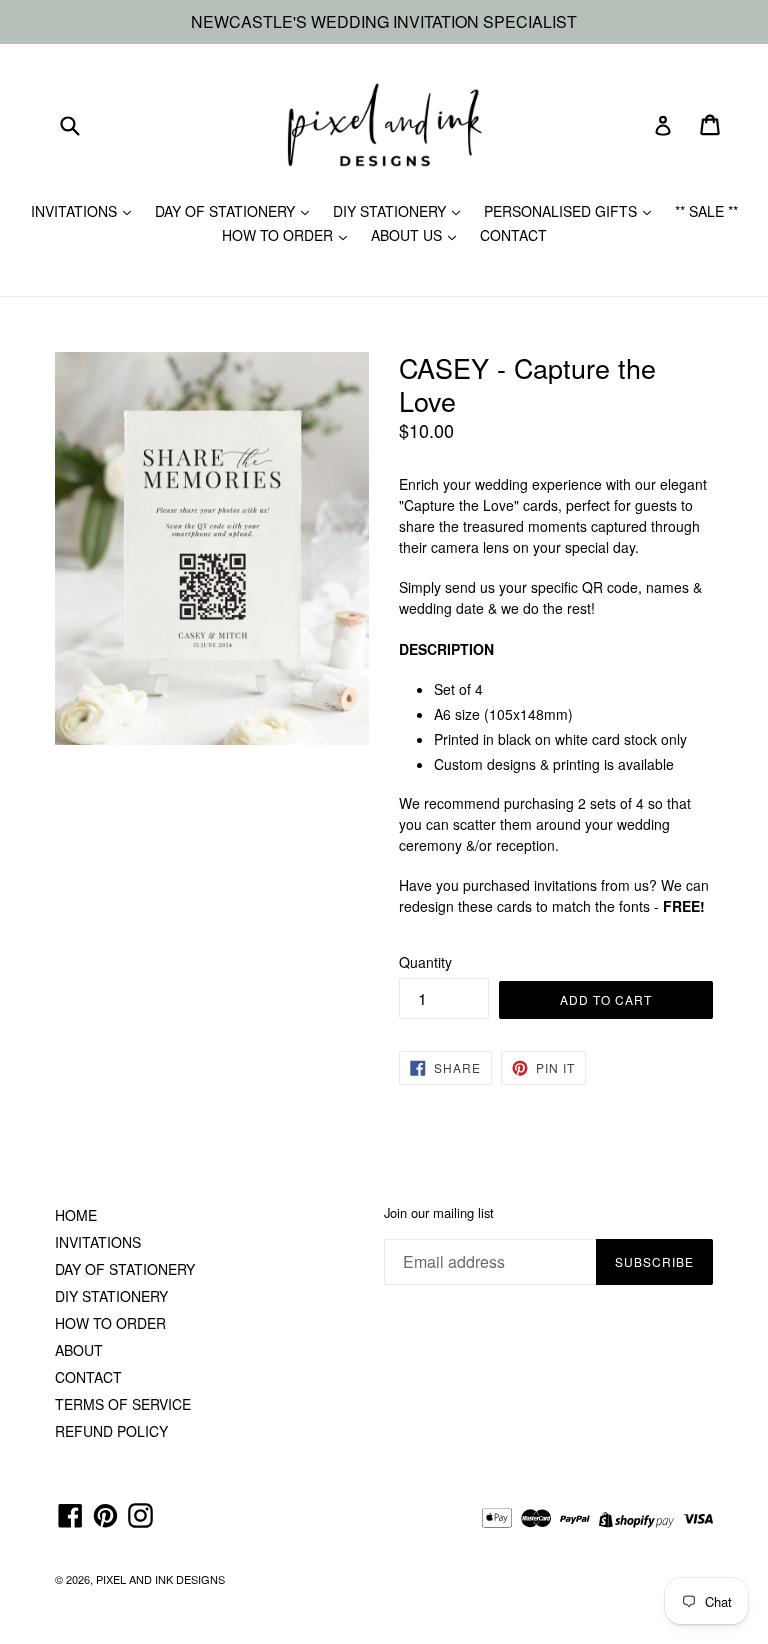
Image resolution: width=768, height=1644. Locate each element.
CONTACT (513, 235)
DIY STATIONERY (391, 211)
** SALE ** (706, 211)
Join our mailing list (439, 1213)
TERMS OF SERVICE (123, 1404)
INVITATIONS (76, 211)
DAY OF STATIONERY (227, 211)
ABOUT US (408, 235)
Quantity (425, 962)
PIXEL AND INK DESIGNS (160, 1579)
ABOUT (79, 1350)
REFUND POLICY (111, 1431)
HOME (76, 1215)
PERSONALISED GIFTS (562, 211)
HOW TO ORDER (279, 235)
